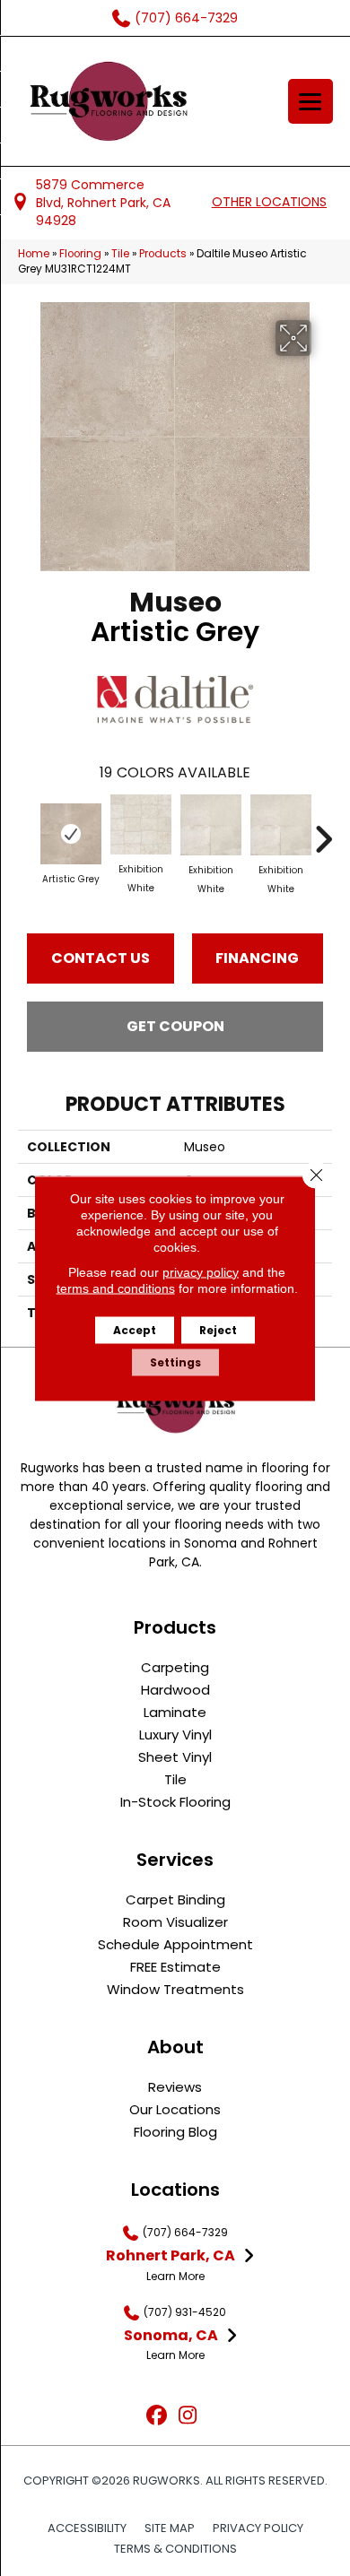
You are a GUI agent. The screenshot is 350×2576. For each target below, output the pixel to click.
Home (34, 254)
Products (163, 254)
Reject (218, 1329)
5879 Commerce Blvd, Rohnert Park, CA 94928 (103, 203)
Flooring (80, 254)
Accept (135, 1329)
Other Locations (269, 202)
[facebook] (157, 2416)
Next (323, 830)
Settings (175, 1362)
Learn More (175, 2276)
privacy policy (201, 1271)
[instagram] (188, 2416)
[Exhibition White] (141, 824)
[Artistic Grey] (71, 834)
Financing (257, 958)
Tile (120, 254)
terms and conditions (116, 1288)
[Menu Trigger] (311, 101)
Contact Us (101, 958)
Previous (27, 830)
